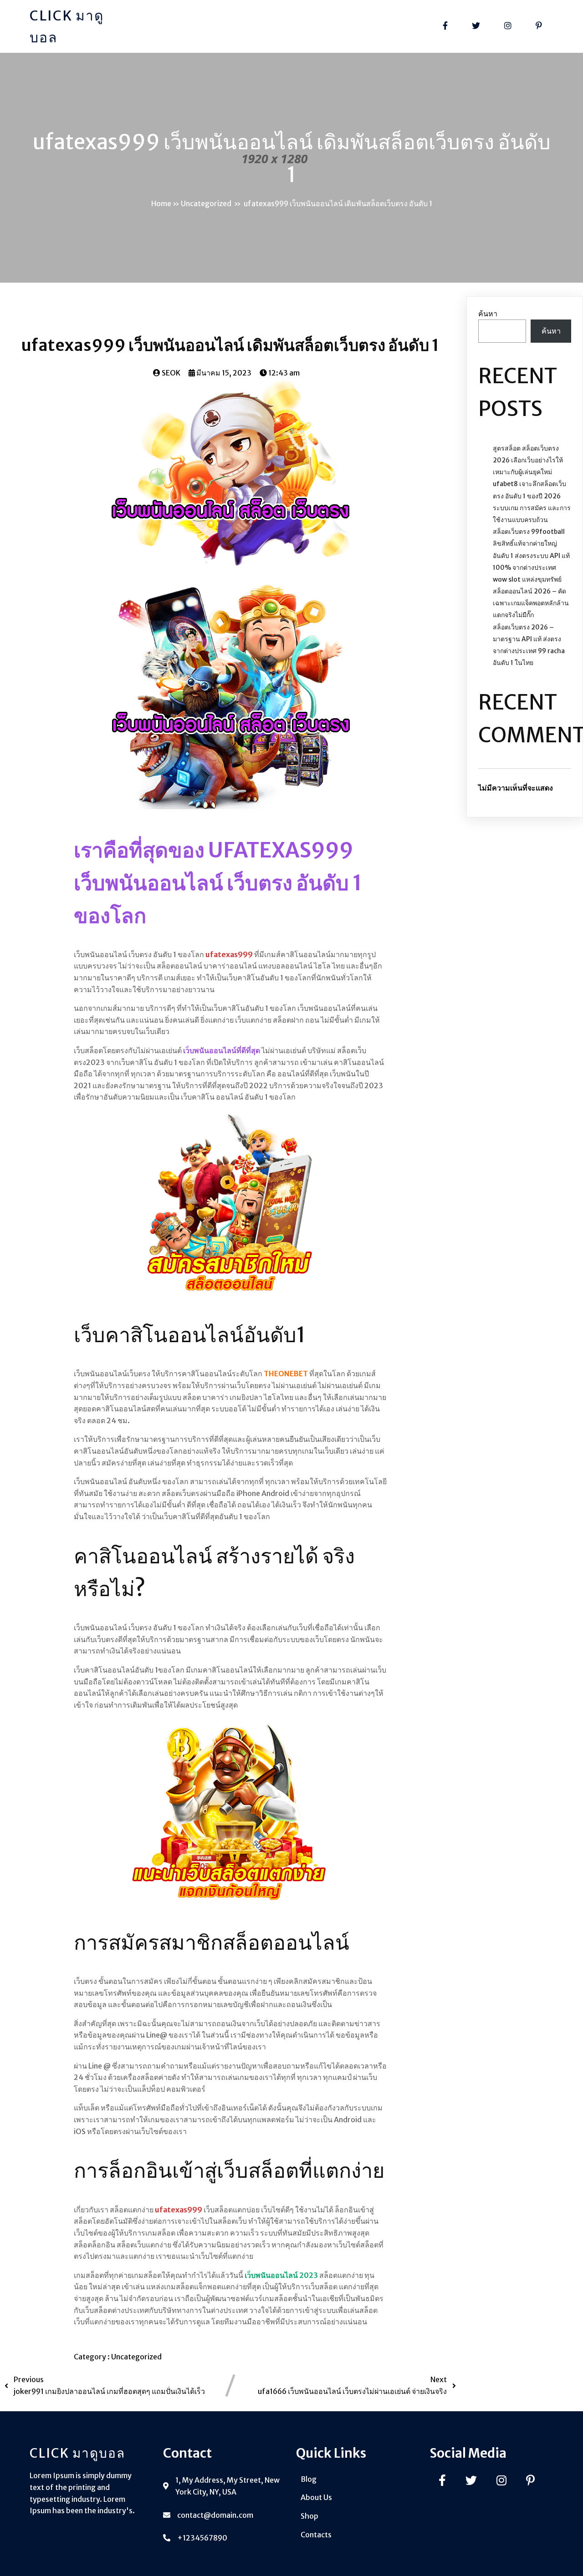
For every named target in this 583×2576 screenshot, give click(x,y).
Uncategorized (206, 203)
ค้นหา (488, 314)
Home (161, 203)
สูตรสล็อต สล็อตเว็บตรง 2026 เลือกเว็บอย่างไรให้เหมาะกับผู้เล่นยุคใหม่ (528, 460)
